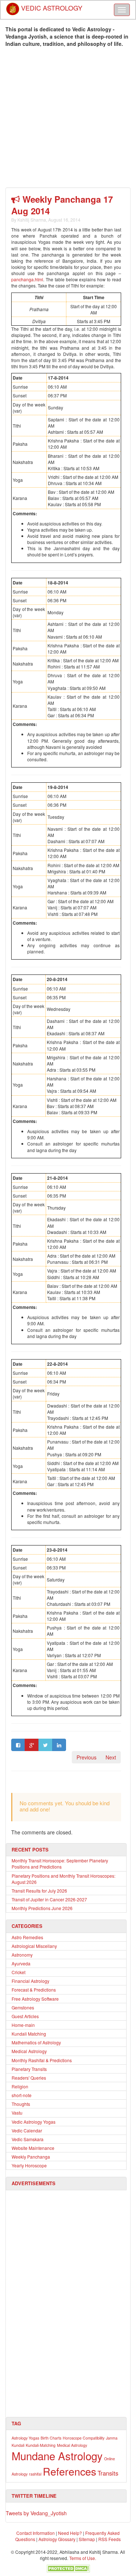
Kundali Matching (29, 2034)
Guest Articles (25, 2016)
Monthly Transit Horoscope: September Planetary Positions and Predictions (60, 1863)
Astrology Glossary (57, 2539)
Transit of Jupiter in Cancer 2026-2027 (49, 1899)
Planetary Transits (29, 2069)
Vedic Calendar (27, 2130)
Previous (86, 1757)
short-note (22, 2095)
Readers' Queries (29, 2078)
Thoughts (21, 2104)
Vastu (17, 2113)
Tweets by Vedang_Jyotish (36, 2513)
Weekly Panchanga (31, 2157)
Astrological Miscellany (34, 1946)
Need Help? (70, 2533)
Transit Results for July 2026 (39, 1891)
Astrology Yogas (25, 2438)
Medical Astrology (29, 2051)
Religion (20, 2086)
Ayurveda (21, 1963)
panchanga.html (27, 279)
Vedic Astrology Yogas (34, 2122)
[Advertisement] (68, 119)
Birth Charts (51, 2438)
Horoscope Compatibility (84, 2438)
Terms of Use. (83, 2558)
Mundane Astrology (57, 2456)
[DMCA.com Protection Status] (68, 2568)
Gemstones (23, 2007)
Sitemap (87, 2539)
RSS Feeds (110, 2539)
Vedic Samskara (28, 2139)
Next (111, 1757)
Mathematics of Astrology (36, 2042)
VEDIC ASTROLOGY (51, 5)
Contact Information (36, 2533)
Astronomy (22, 1955)
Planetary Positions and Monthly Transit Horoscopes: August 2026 (63, 1879)
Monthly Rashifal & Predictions (42, 2060)
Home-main (23, 2025)
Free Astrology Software (35, 1999)
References (69, 2471)
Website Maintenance (33, 2148)
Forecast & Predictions (34, 1990)
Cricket (18, 1972)
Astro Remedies (27, 1937)
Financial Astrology (30, 1981)
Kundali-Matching (41, 2445)
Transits (108, 2473)
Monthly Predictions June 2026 (42, 1908)
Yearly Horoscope (29, 2165)
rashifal (35, 2474)
